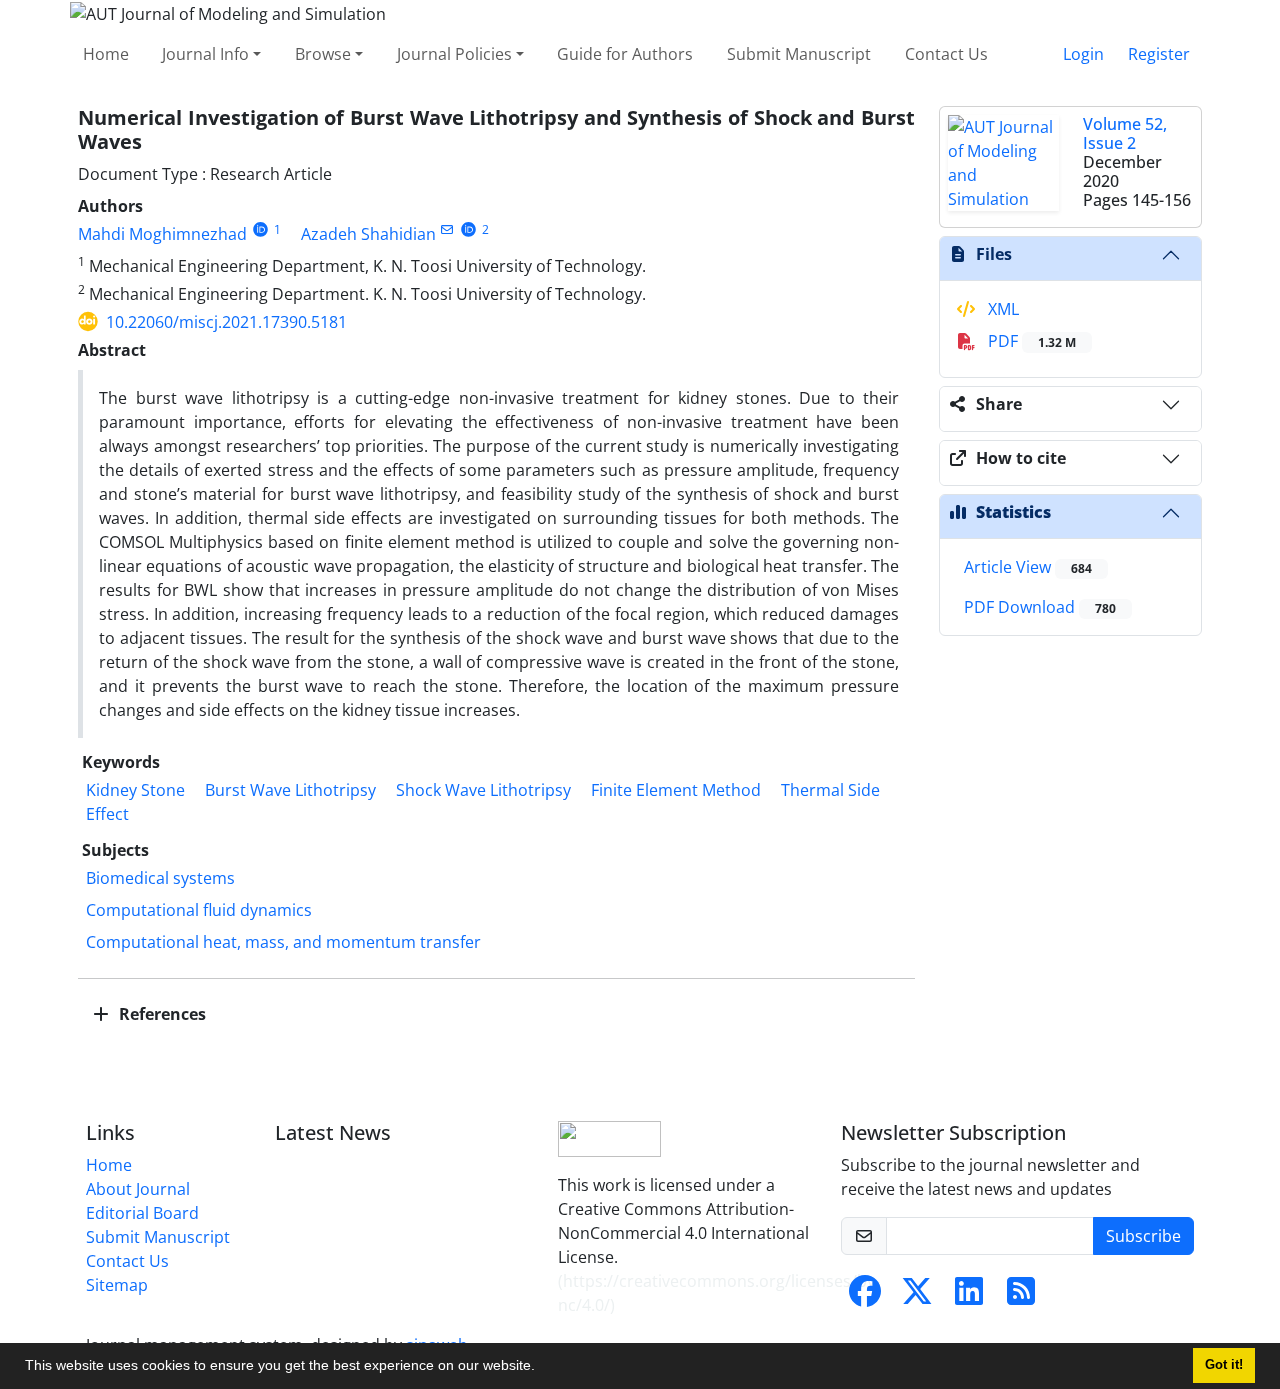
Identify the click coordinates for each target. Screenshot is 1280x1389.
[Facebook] (865, 1297)
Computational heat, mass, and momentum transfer (283, 942)
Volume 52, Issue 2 (1125, 133)
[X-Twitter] (917, 1297)
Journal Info (205, 54)
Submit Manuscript (799, 54)
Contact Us (946, 54)
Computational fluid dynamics (199, 910)
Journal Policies (454, 54)
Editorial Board (142, 1213)
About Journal (138, 1189)
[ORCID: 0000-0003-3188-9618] (468, 229)
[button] (542, 1368)
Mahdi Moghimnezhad (162, 234)
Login (1083, 54)
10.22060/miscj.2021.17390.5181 (226, 322)
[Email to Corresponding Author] (447, 229)
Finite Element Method (676, 790)
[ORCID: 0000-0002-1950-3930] (260, 229)
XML (1001, 309)
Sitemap (117, 1285)
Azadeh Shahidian (368, 234)
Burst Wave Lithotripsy (290, 790)
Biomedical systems (160, 878)
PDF (1030, 341)
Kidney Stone (135, 790)
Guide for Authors (625, 54)
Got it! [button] (1224, 1365)
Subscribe (1143, 1236)
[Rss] (1021, 1297)
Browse (323, 54)
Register (1159, 54)
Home (106, 54)
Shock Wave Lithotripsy (483, 790)
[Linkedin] (969, 1297)
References (160, 1014)
